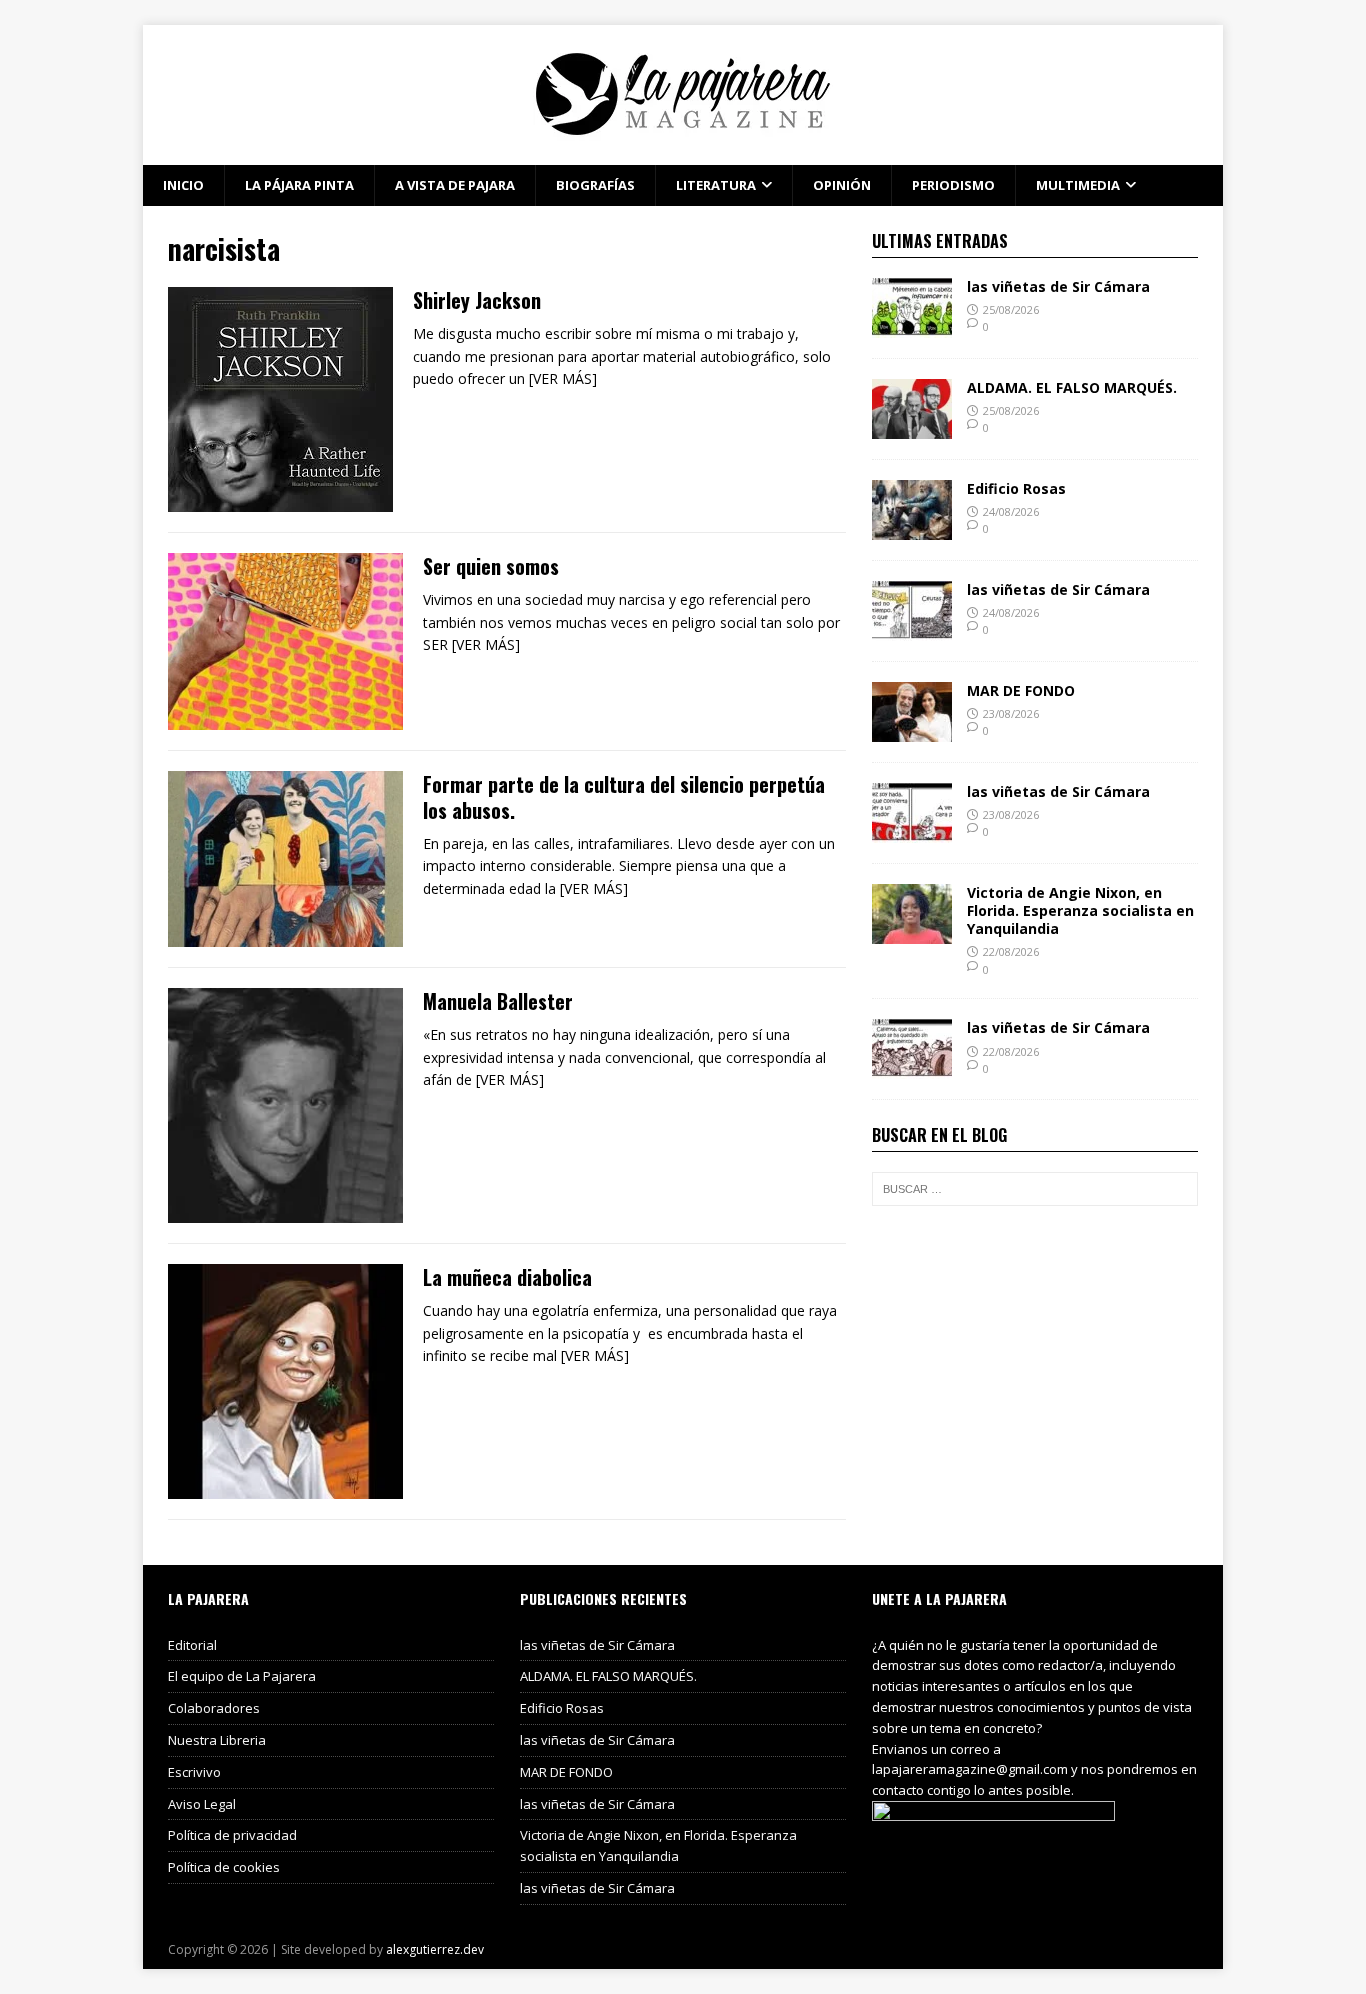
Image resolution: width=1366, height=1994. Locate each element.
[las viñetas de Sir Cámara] (912, 325)
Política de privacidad (232, 1835)
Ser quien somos (491, 566)
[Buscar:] (1035, 1189)
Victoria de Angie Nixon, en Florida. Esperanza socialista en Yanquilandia (1080, 910)
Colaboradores (214, 1708)
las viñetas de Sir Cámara (1058, 286)
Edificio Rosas (1016, 488)
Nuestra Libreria (217, 1740)
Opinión (842, 185)
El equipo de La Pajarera (242, 1676)
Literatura (716, 185)
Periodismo (953, 185)
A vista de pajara (455, 185)
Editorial (192, 1645)
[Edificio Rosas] (912, 527)
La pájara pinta (299, 185)
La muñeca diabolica (507, 1277)
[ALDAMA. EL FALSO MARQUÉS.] (912, 426)
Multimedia (1078, 185)
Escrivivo (194, 1772)
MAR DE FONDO (1021, 690)
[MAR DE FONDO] (912, 729)
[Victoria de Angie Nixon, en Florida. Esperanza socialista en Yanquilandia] (912, 931)
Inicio (183, 185)
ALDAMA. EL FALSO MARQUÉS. (1072, 387)
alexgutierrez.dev (435, 1949)
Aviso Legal (202, 1804)
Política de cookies (224, 1867)
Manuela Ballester (498, 1001)
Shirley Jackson (477, 300)
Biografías (595, 185)
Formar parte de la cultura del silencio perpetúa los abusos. (624, 797)
